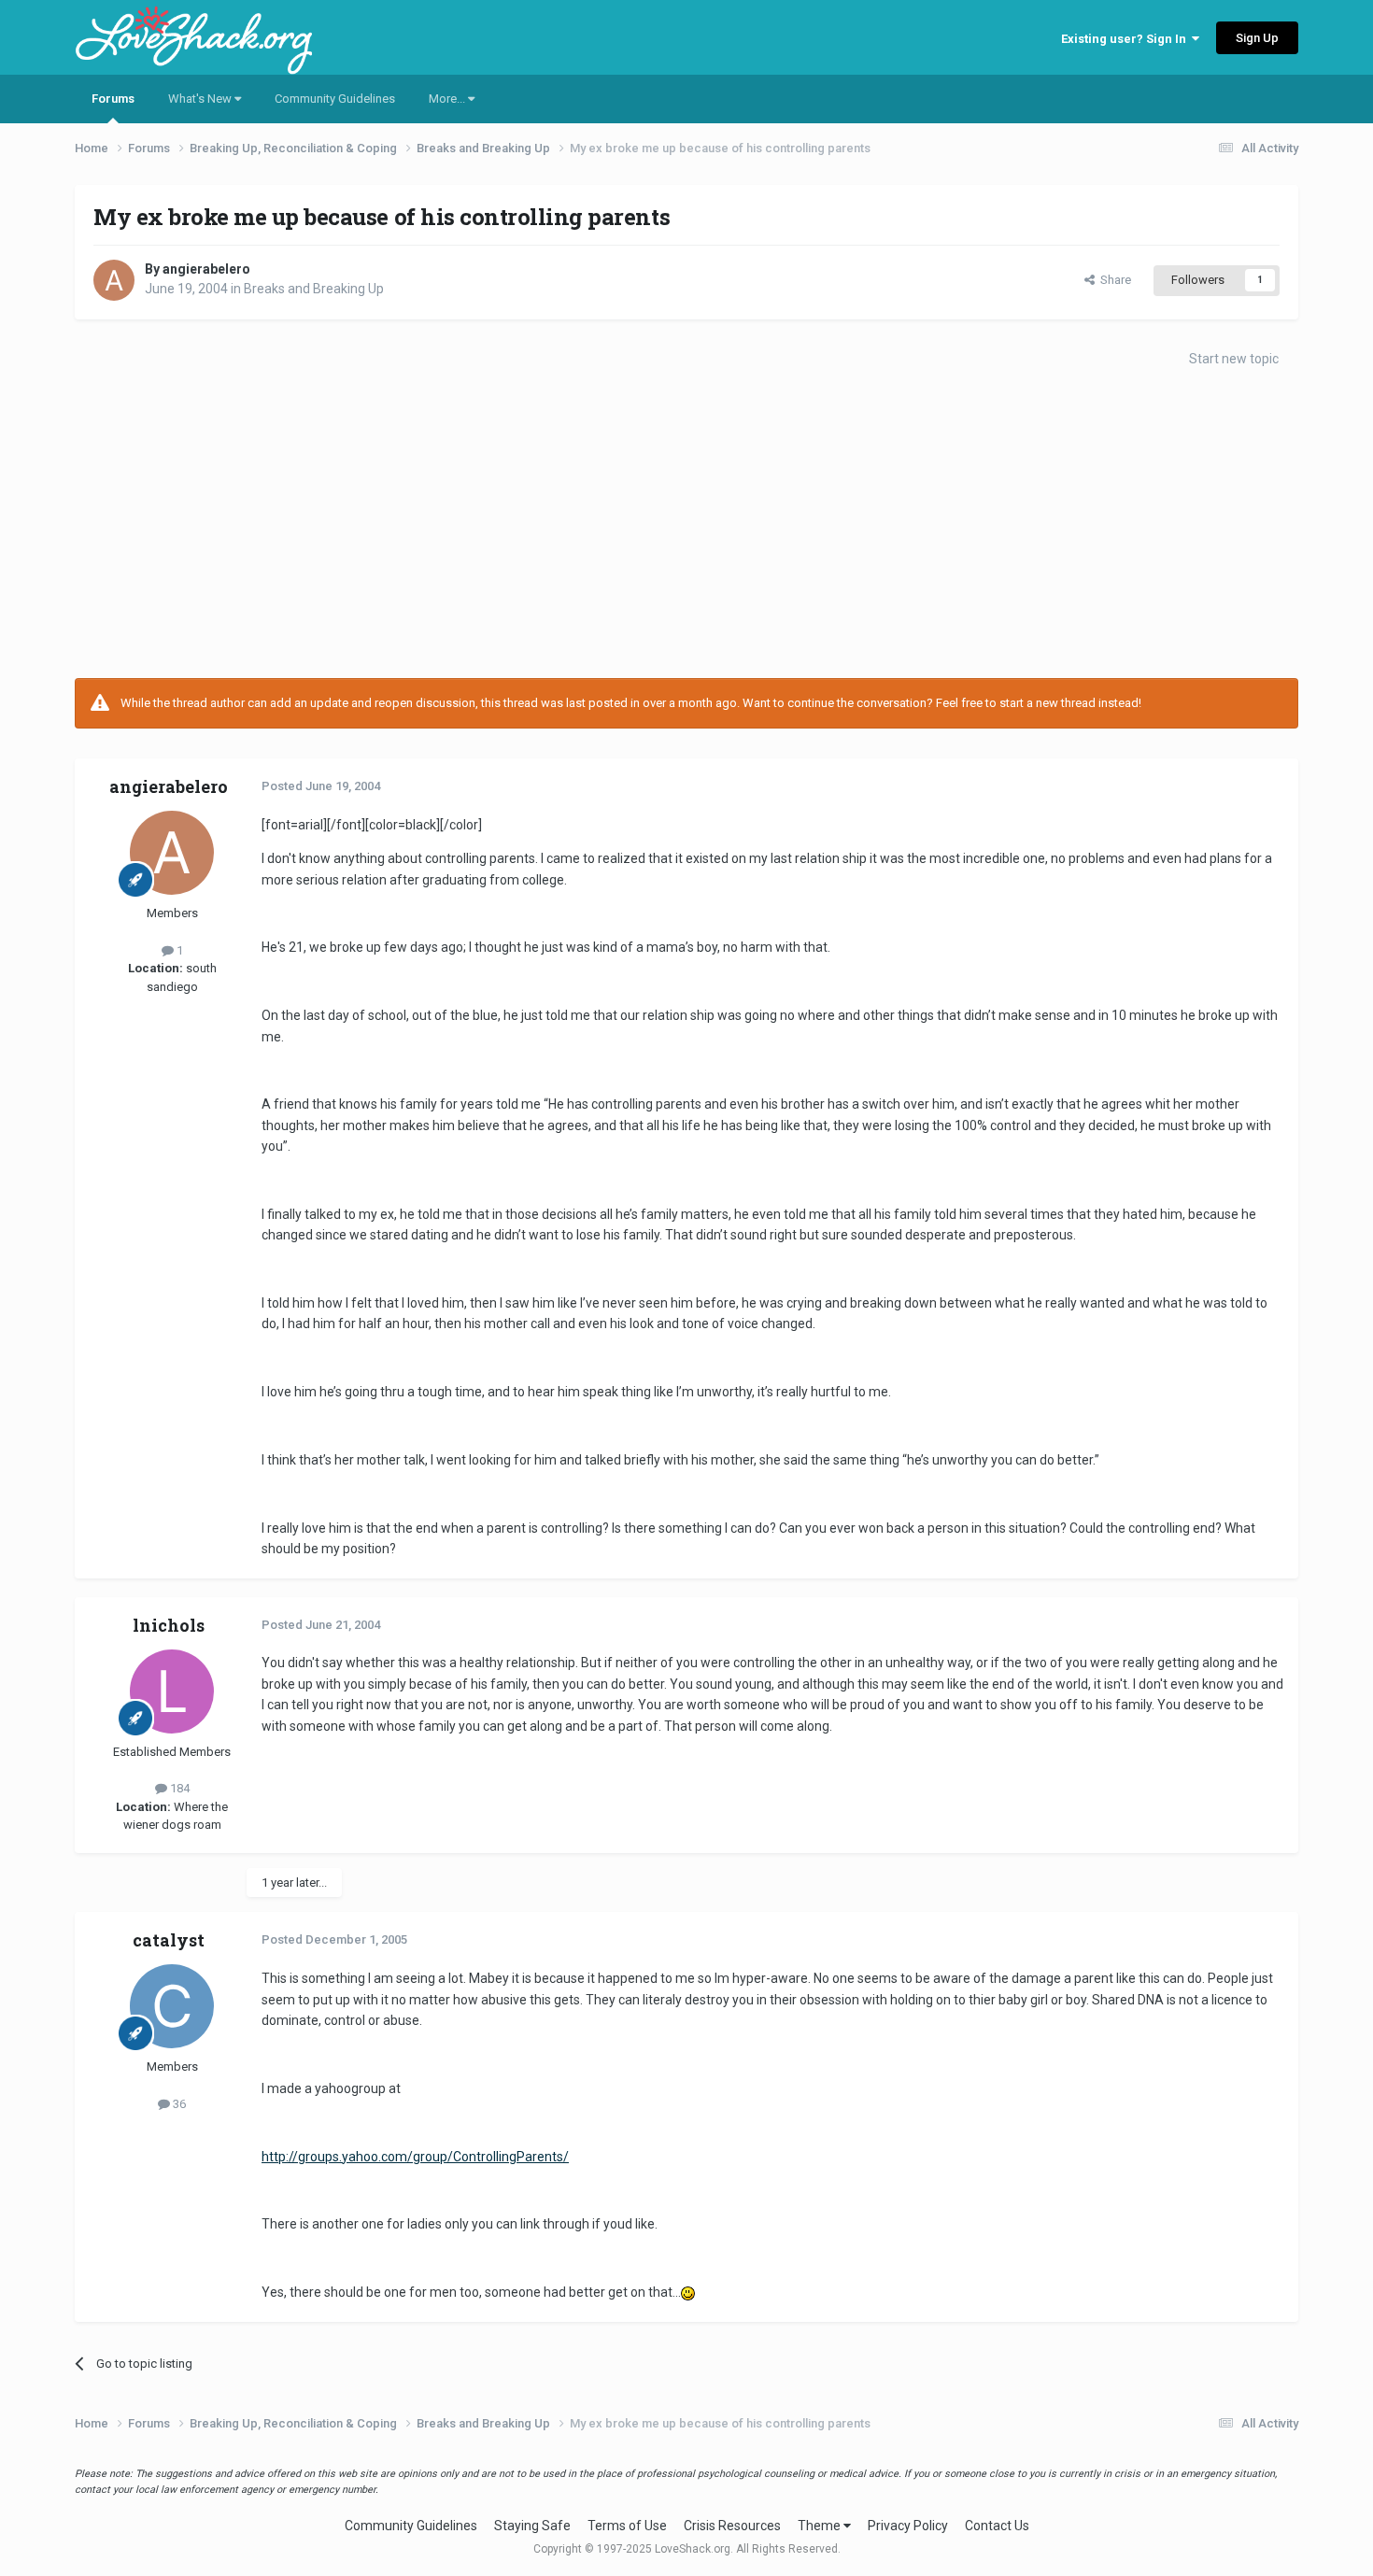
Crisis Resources (732, 2526)
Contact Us (997, 2526)
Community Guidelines (335, 99)
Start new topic (1234, 359)
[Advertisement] (686, 529)
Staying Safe (532, 2526)
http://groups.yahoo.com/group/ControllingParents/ (415, 2157)
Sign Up (1257, 38)
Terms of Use (627, 2526)
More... (448, 99)
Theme (821, 2526)
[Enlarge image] (688, 2292)
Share (1113, 280)
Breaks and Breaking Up (314, 289)
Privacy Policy (908, 2526)
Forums (113, 99)
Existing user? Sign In (1126, 39)
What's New (201, 99)
